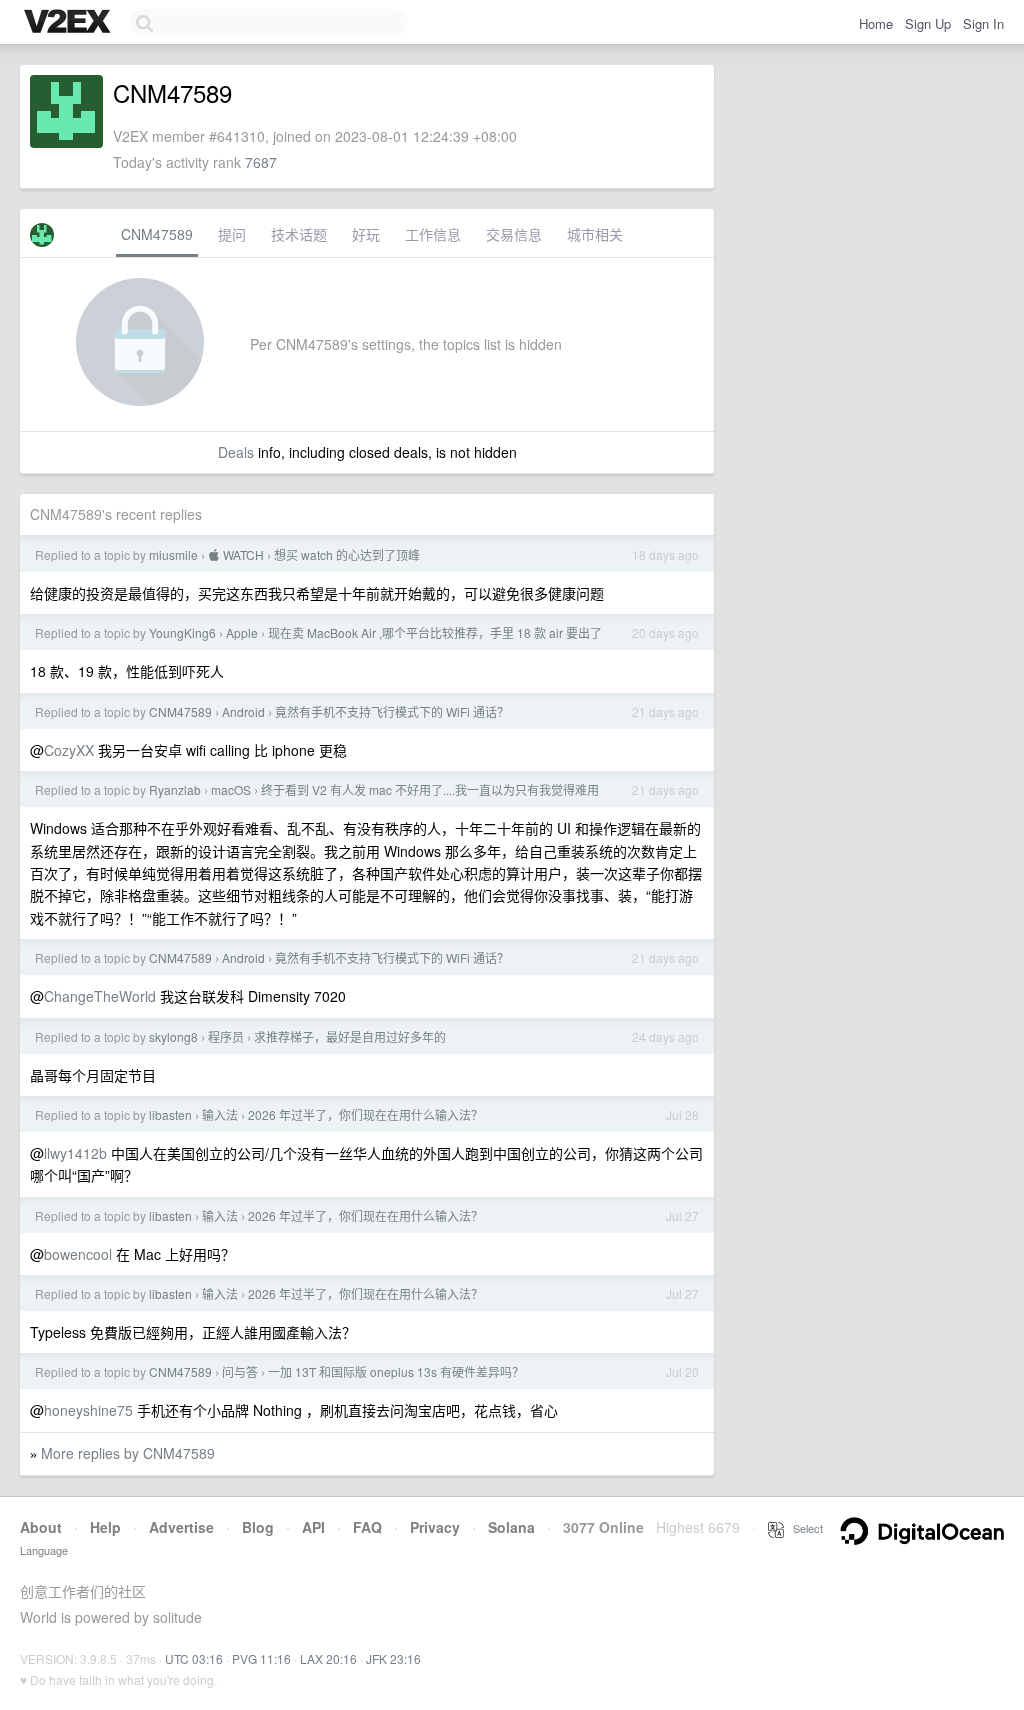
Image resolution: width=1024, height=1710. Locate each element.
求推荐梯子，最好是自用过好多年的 (350, 1036)
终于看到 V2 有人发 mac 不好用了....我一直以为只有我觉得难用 (430, 789)
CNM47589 (157, 234)
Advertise (181, 1527)
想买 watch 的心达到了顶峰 (347, 554)
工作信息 (433, 234)
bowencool (78, 1254)
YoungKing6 (182, 632)
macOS (231, 789)
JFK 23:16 (393, 1658)
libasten (170, 1114)
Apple (242, 632)
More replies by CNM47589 (128, 1453)
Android (243, 711)
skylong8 (173, 1036)
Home (876, 23)
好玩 (366, 234)
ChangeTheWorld (100, 996)
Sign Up (928, 23)
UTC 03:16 (194, 1658)
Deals (236, 452)
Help (105, 1527)
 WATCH (236, 554)
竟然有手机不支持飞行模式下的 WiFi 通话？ (392, 711)
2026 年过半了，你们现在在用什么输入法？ (365, 1114)
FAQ (367, 1527)
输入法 (220, 1114)
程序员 (226, 1036)
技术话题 (299, 234)
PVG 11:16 (261, 1658)
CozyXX (69, 750)
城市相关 (595, 234)
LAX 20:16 (328, 1658)
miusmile (173, 554)
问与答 (240, 1371)
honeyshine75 (88, 1410)
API (313, 1527)
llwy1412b (75, 1153)
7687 (261, 162)
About (41, 1527)
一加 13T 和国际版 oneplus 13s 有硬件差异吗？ (396, 1371)
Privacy (435, 1527)
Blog (258, 1527)
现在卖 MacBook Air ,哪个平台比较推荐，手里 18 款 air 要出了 (435, 632)
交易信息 (514, 234)
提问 (232, 234)
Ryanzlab (175, 789)
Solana (511, 1527)
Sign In (983, 23)
